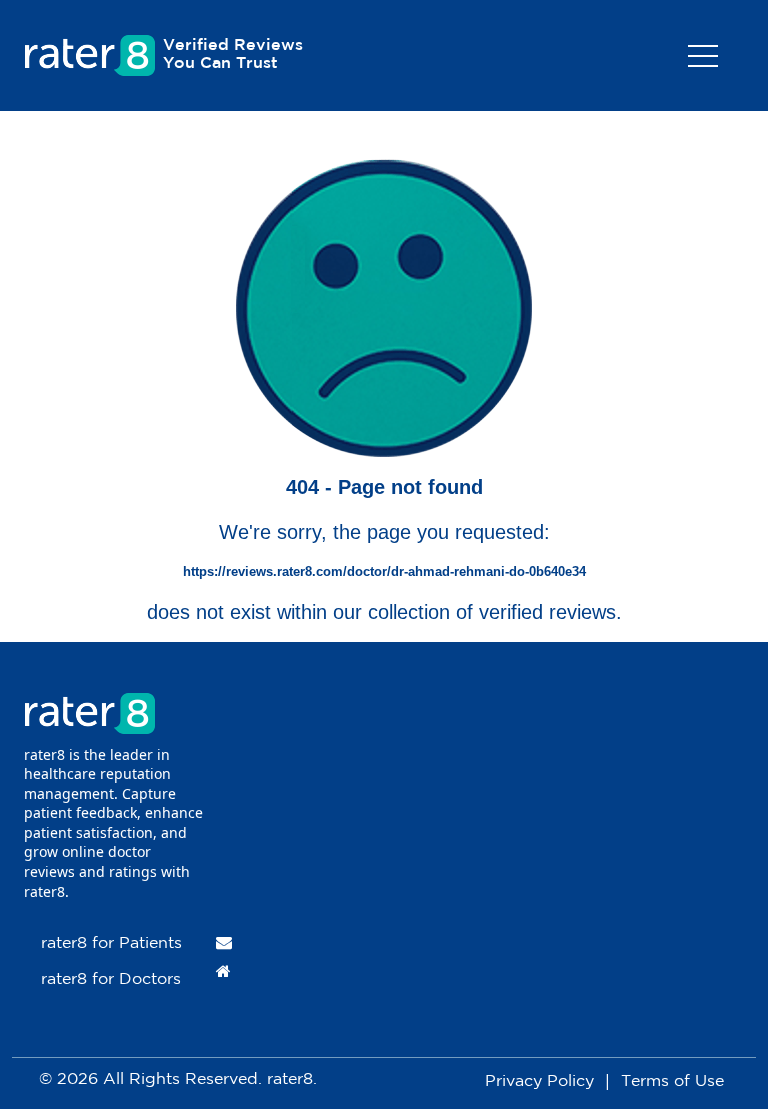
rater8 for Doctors (111, 979)
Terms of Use (672, 1081)
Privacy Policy (539, 1081)
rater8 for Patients (111, 943)
